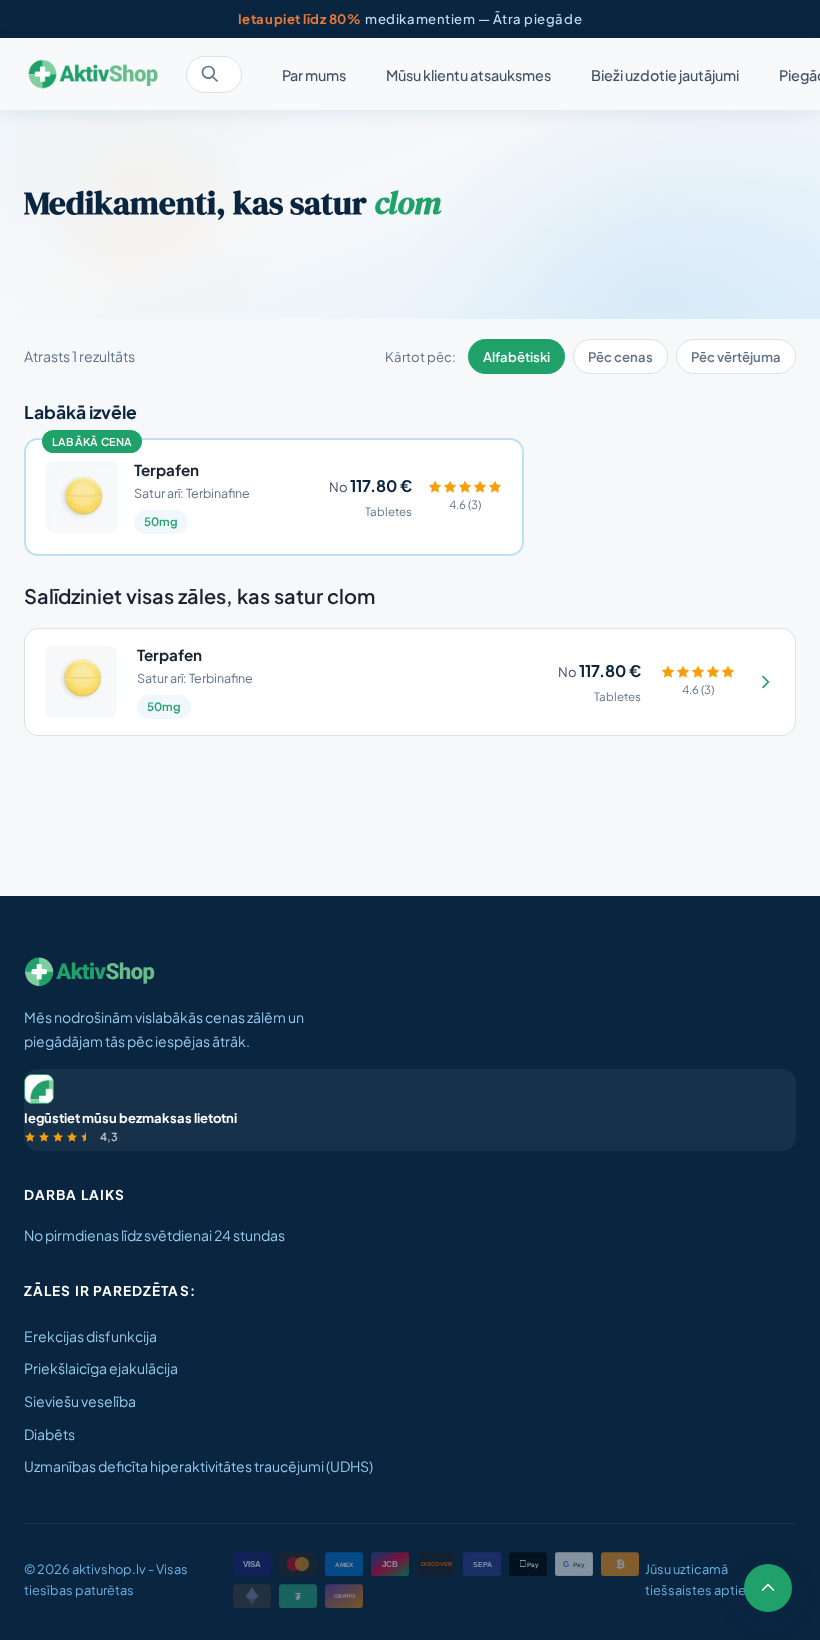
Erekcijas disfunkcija (90, 1336)
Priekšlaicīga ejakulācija (101, 1368)
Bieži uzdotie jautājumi (665, 75)
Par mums (314, 75)
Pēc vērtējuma (736, 356)
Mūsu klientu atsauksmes (468, 75)
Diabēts (49, 1434)
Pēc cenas (620, 356)
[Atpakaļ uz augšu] (768, 1588)
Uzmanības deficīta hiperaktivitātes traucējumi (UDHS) (198, 1466)
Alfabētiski (516, 356)
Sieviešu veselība (80, 1401)
